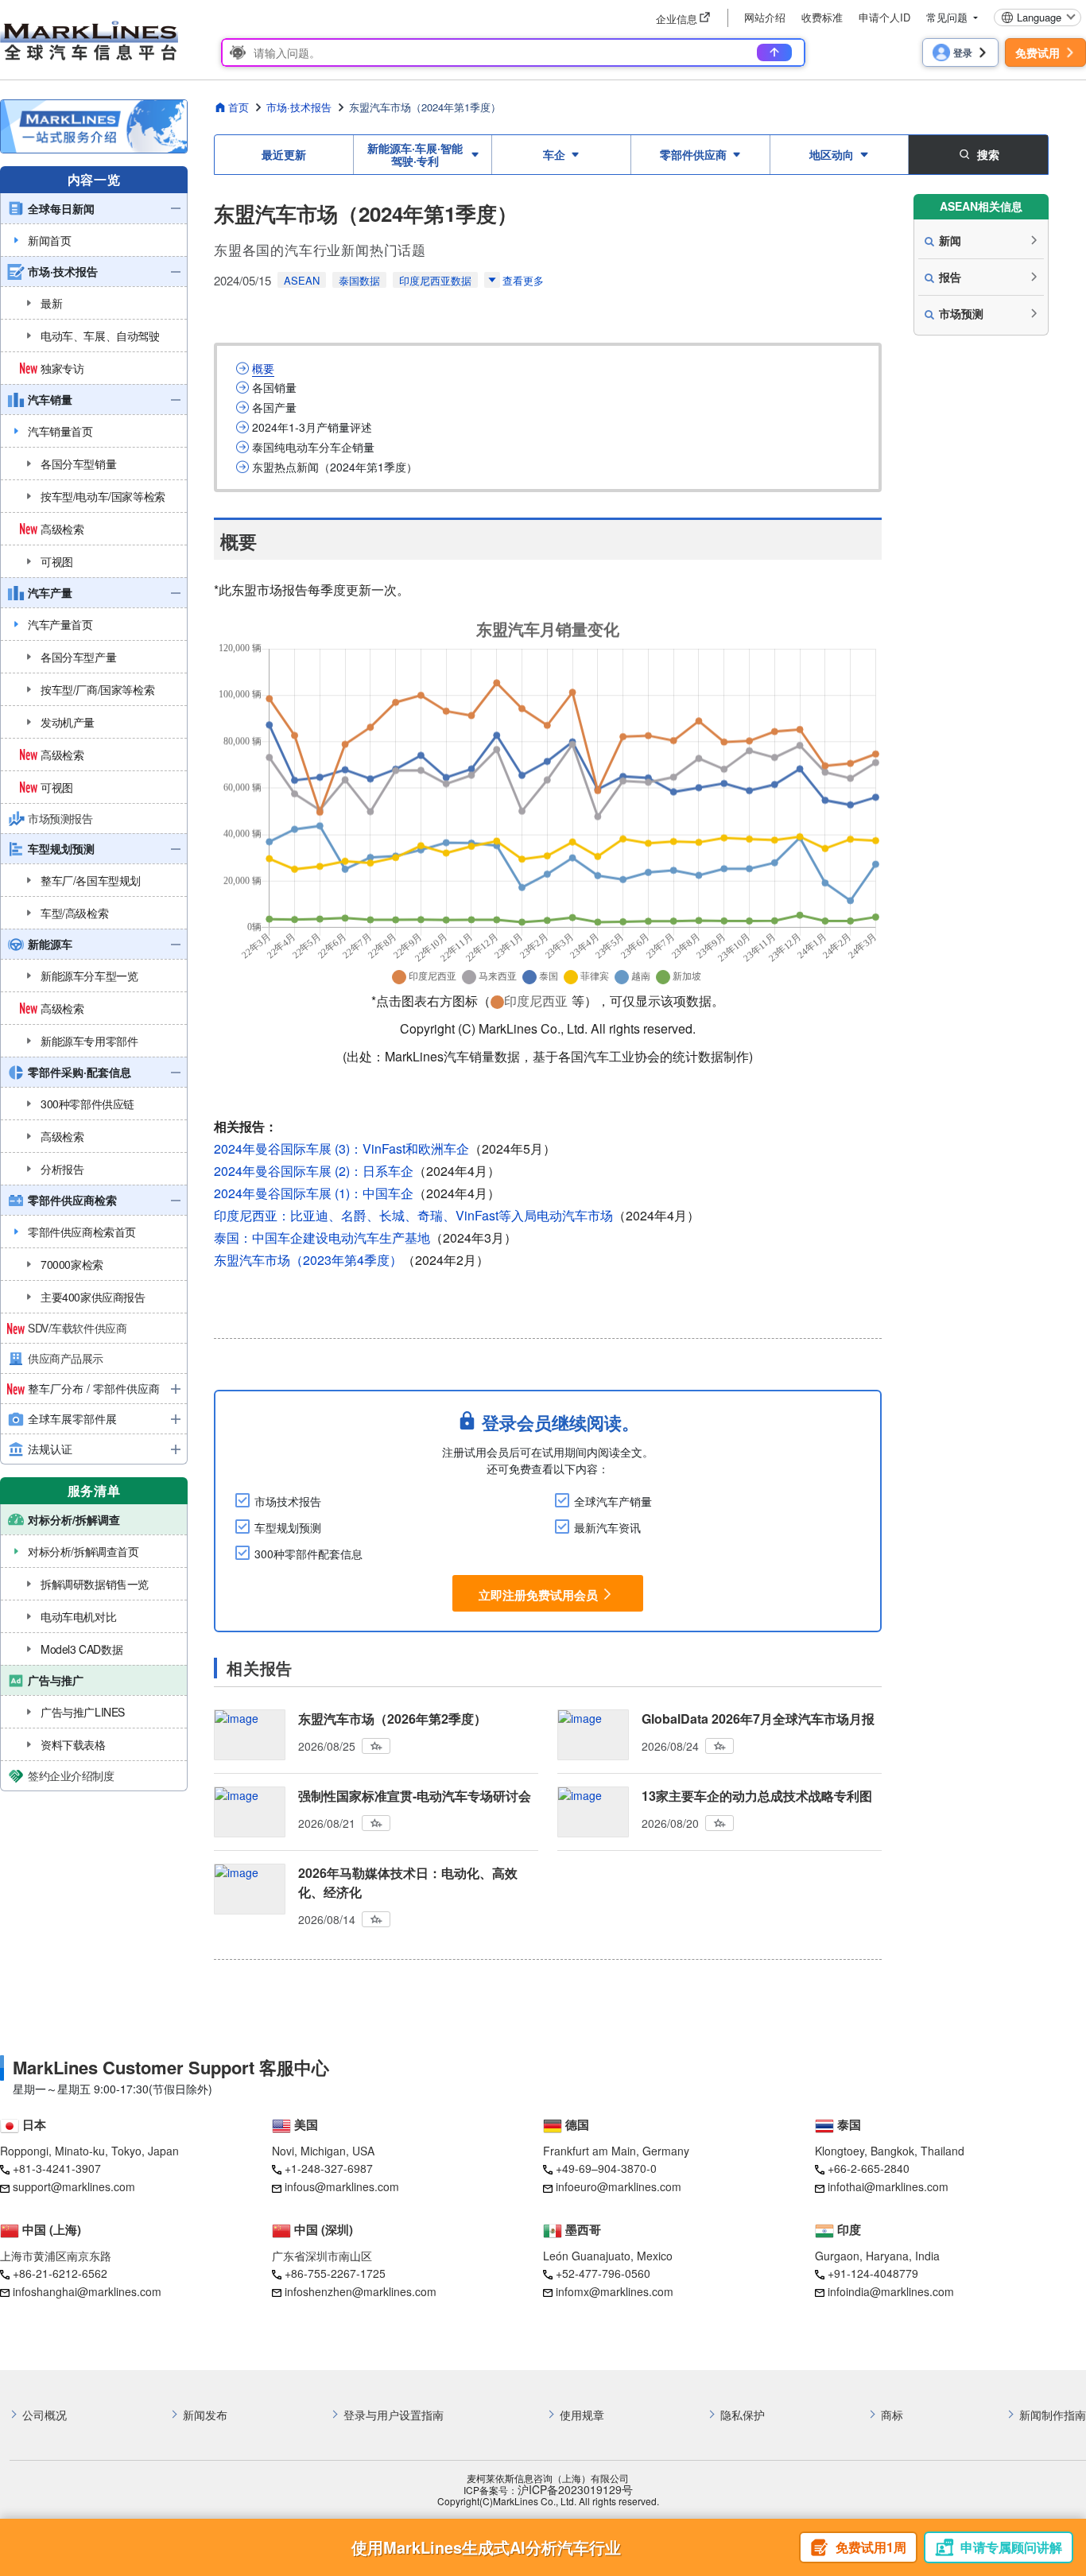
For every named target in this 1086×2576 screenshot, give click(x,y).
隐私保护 (743, 2415)
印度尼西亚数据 (435, 280)
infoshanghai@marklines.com (87, 2291)
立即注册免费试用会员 (538, 1594)
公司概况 (45, 2415)
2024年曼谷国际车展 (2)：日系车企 (314, 1171)
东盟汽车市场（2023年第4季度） (308, 1260)
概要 (263, 369)
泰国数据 (359, 280)
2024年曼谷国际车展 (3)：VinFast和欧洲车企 (341, 1148)
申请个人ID (884, 17)
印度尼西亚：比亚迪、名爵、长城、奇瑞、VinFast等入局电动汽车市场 (413, 1215)
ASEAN (302, 280)
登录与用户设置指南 (394, 2415)
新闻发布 (205, 2415)
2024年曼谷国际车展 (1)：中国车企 (314, 1193)
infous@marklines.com (342, 2186)
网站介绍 (765, 17)
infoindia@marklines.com (891, 2291)
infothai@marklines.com (888, 2186)
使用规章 (582, 2415)
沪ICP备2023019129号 (575, 2490)
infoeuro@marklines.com (619, 2186)
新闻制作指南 (1053, 2415)
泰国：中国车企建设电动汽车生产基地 (322, 1238)
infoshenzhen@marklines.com (361, 2291)
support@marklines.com (74, 2186)
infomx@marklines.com (615, 2291)
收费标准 (822, 17)
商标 (892, 2415)
